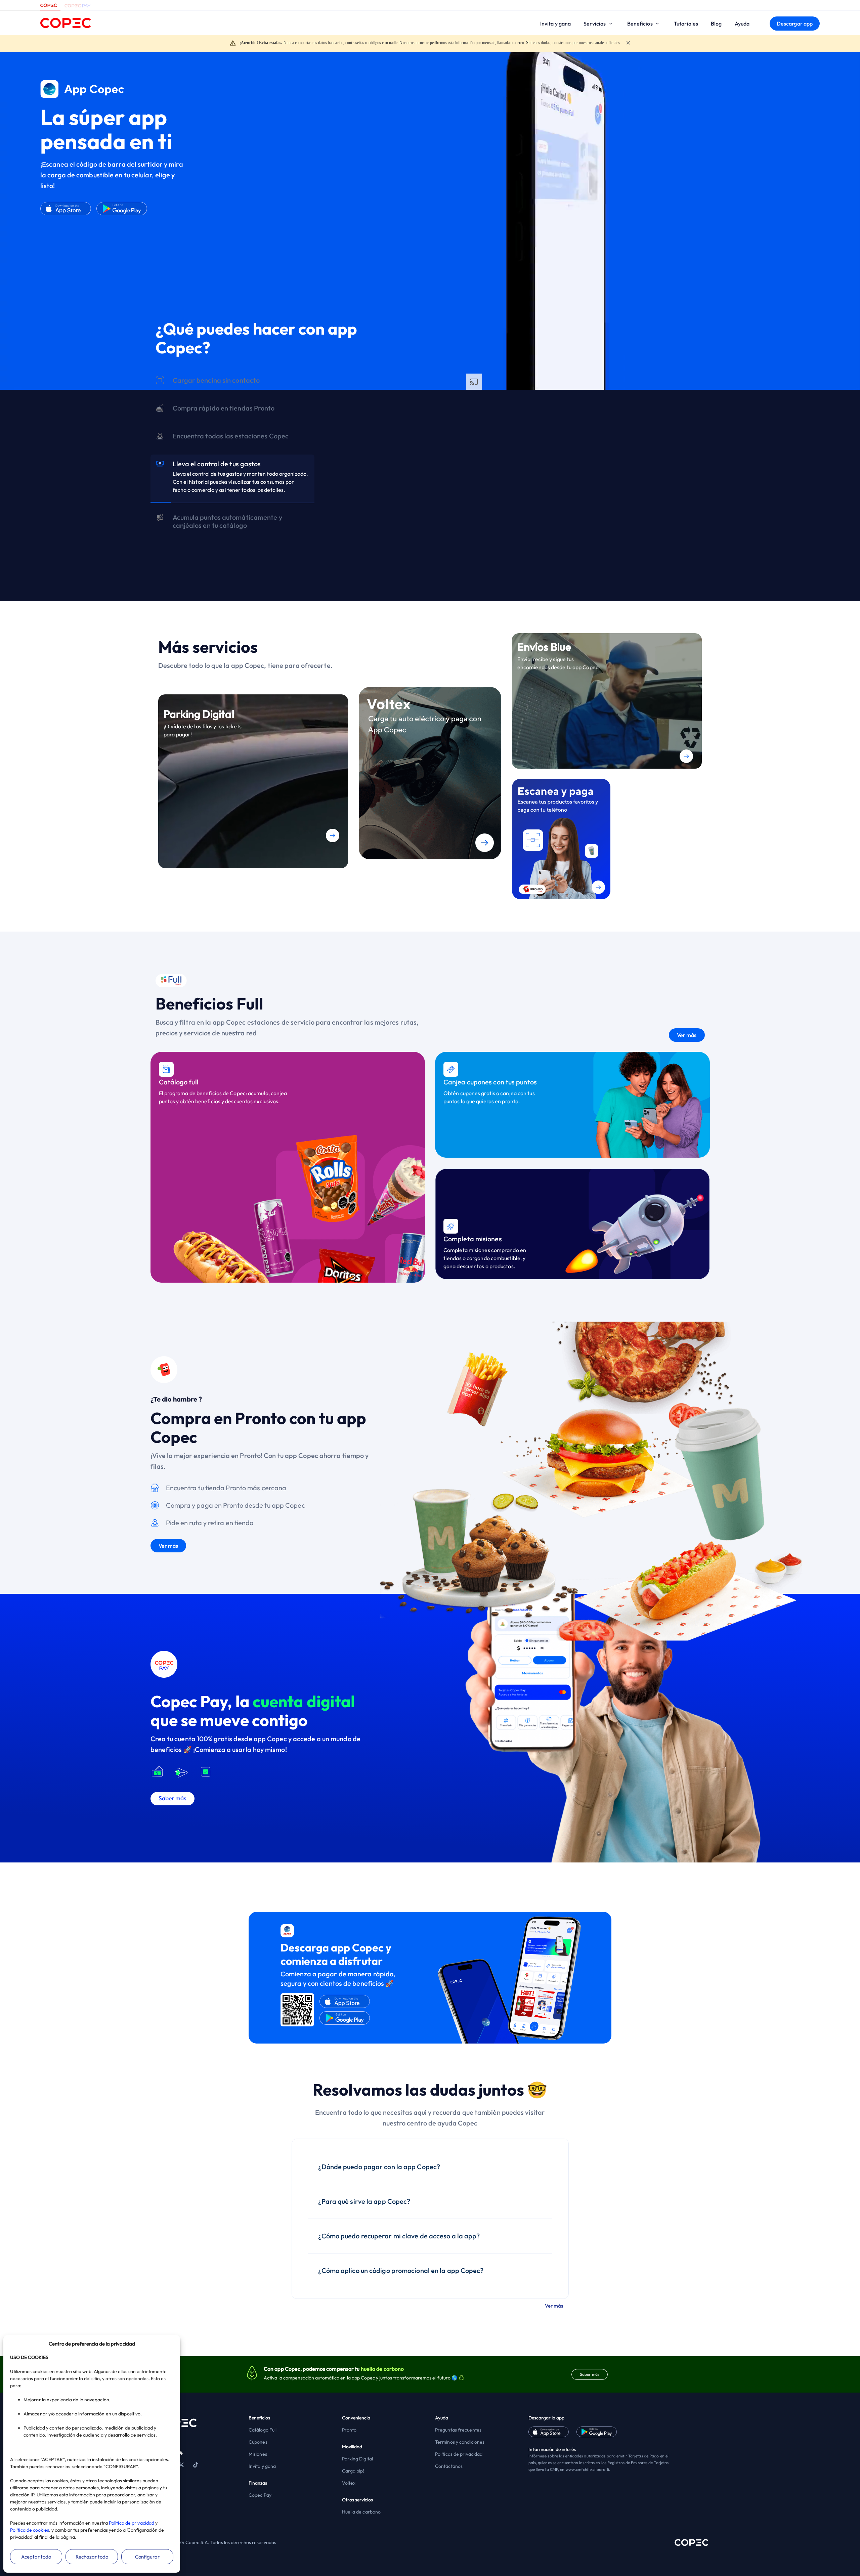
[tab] (232, 382)
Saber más (590, 2374)
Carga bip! (353, 2471)
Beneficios (640, 24)
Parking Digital (358, 2459)
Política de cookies (30, 2530)
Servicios (595, 24)
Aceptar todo (36, 2557)
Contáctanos (449, 2466)
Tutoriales (686, 24)
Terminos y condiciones (460, 2442)
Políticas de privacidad (459, 2454)
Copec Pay (260, 2495)
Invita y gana (555, 24)
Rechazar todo (92, 2557)
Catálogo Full (263, 2430)
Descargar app (795, 24)
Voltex (349, 2483)
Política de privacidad (132, 2523)
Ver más (687, 1035)
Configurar (147, 2557)
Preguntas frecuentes (458, 2430)
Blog (716, 24)
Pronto (349, 2430)
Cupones (258, 2442)
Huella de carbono (361, 2512)
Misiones (258, 2454)
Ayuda (742, 24)
